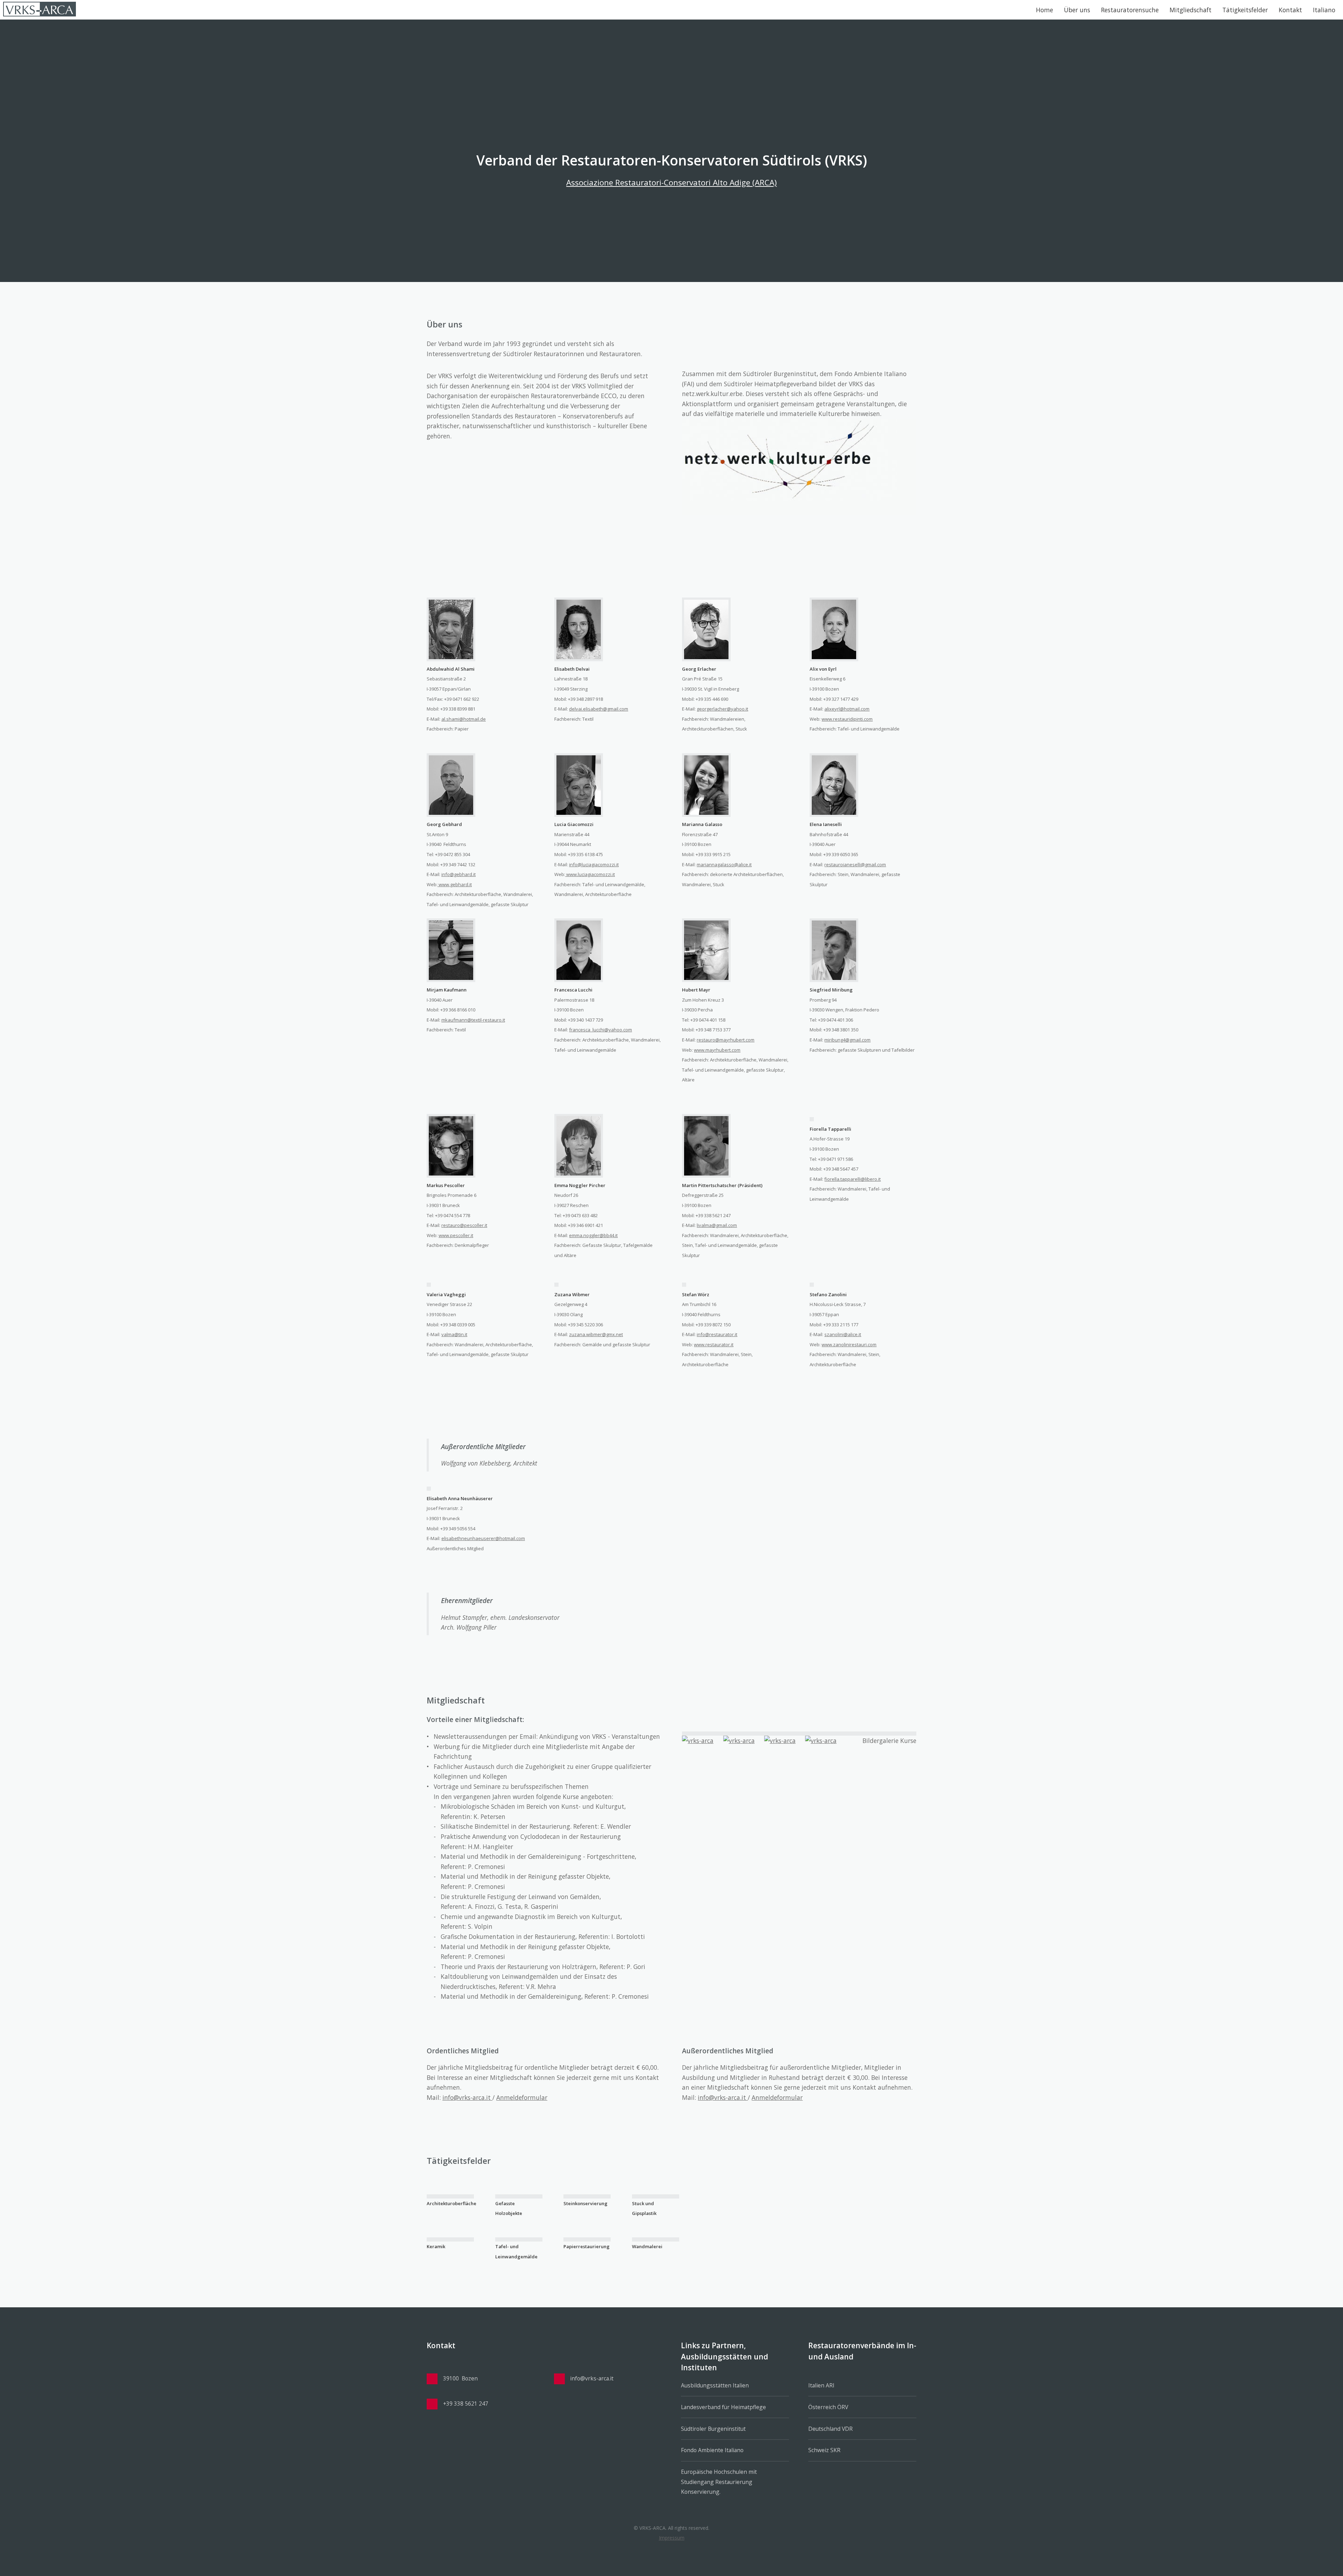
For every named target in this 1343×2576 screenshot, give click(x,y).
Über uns (1077, 10)
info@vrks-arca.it (467, 2097)
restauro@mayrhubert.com (726, 1040)
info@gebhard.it (459, 874)
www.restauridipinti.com (847, 719)
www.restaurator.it (714, 1345)
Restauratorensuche (1130, 10)
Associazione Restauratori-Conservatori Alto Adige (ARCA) (671, 182)
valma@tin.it (454, 1334)
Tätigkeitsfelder (1245, 10)
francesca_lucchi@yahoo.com (601, 1030)
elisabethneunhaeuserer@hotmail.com (483, 1538)
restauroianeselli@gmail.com (855, 864)
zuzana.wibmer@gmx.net (596, 1334)
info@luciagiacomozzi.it (594, 864)
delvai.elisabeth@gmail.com (599, 709)
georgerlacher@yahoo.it (722, 709)
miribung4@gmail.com (847, 1040)
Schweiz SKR (824, 2450)
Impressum (672, 2538)
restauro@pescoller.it (464, 1225)
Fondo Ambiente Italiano (712, 2450)
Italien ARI (821, 2385)
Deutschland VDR (830, 2429)
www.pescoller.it (456, 1235)
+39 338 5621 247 (466, 2404)
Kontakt (1290, 10)
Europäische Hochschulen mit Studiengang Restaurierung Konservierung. (719, 2482)
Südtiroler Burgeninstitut (713, 2429)
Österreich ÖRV (828, 2407)
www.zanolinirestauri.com (849, 1345)
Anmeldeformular (522, 2097)
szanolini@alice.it (843, 1334)
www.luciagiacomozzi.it (590, 874)
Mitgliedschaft (1191, 10)
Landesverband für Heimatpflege (723, 2407)
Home (1044, 10)
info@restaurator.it (717, 1334)
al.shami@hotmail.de (464, 719)
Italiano (1324, 10)
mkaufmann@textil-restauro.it (473, 1020)
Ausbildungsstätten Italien (715, 2385)
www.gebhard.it (455, 884)
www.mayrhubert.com (717, 1050)
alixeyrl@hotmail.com (847, 709)
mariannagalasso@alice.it (724, 864)
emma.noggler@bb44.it (593, 1235)
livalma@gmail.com (717, 1225)
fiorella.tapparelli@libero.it (852, 1179)
